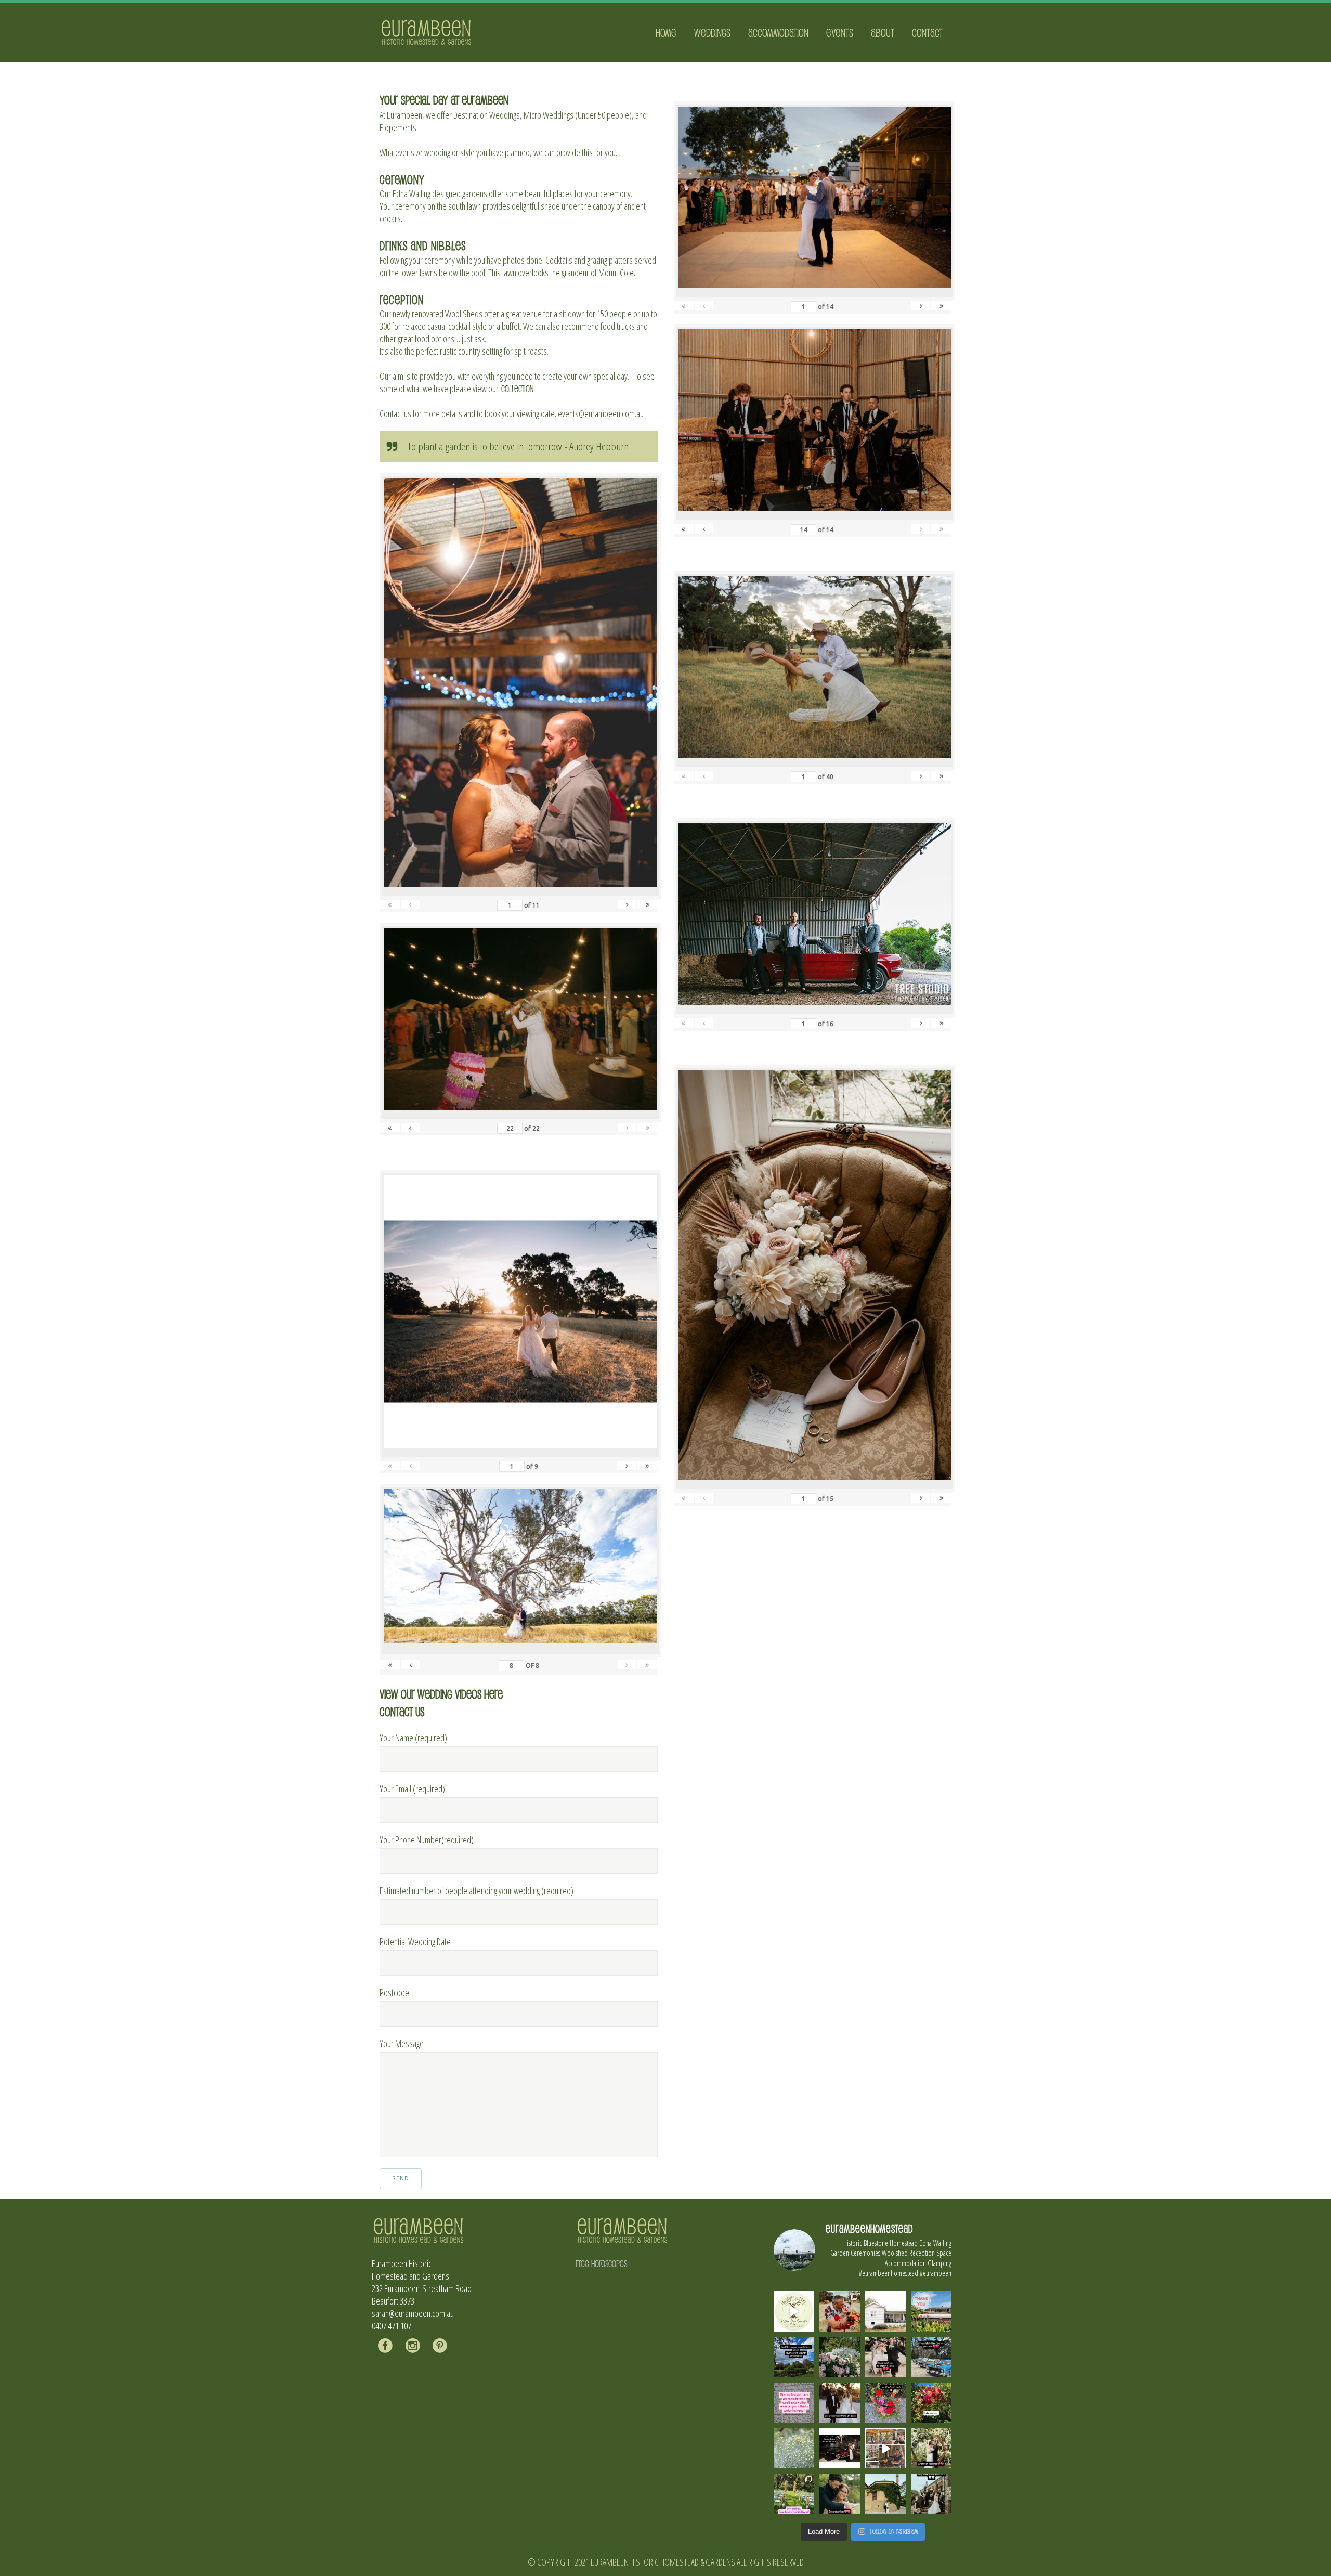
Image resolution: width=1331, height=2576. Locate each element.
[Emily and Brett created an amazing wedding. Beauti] (794, 2494)
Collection (517, 389)
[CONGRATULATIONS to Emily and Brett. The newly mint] (840, 2494)
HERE (493, 1694)
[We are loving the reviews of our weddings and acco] (794, 2449)
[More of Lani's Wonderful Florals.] (885, 2403)
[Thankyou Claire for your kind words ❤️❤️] (794, 2403)
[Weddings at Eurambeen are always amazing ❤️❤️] (931, 2449)
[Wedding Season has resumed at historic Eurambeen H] (885, 2494)
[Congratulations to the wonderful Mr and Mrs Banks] (840, 2403)
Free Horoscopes (601, 2263)
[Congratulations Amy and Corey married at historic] (931, 2494)
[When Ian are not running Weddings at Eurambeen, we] (885, 2449)
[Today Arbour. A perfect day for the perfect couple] (931, 2403)
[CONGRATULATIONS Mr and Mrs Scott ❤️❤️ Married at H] (840, 2449)
